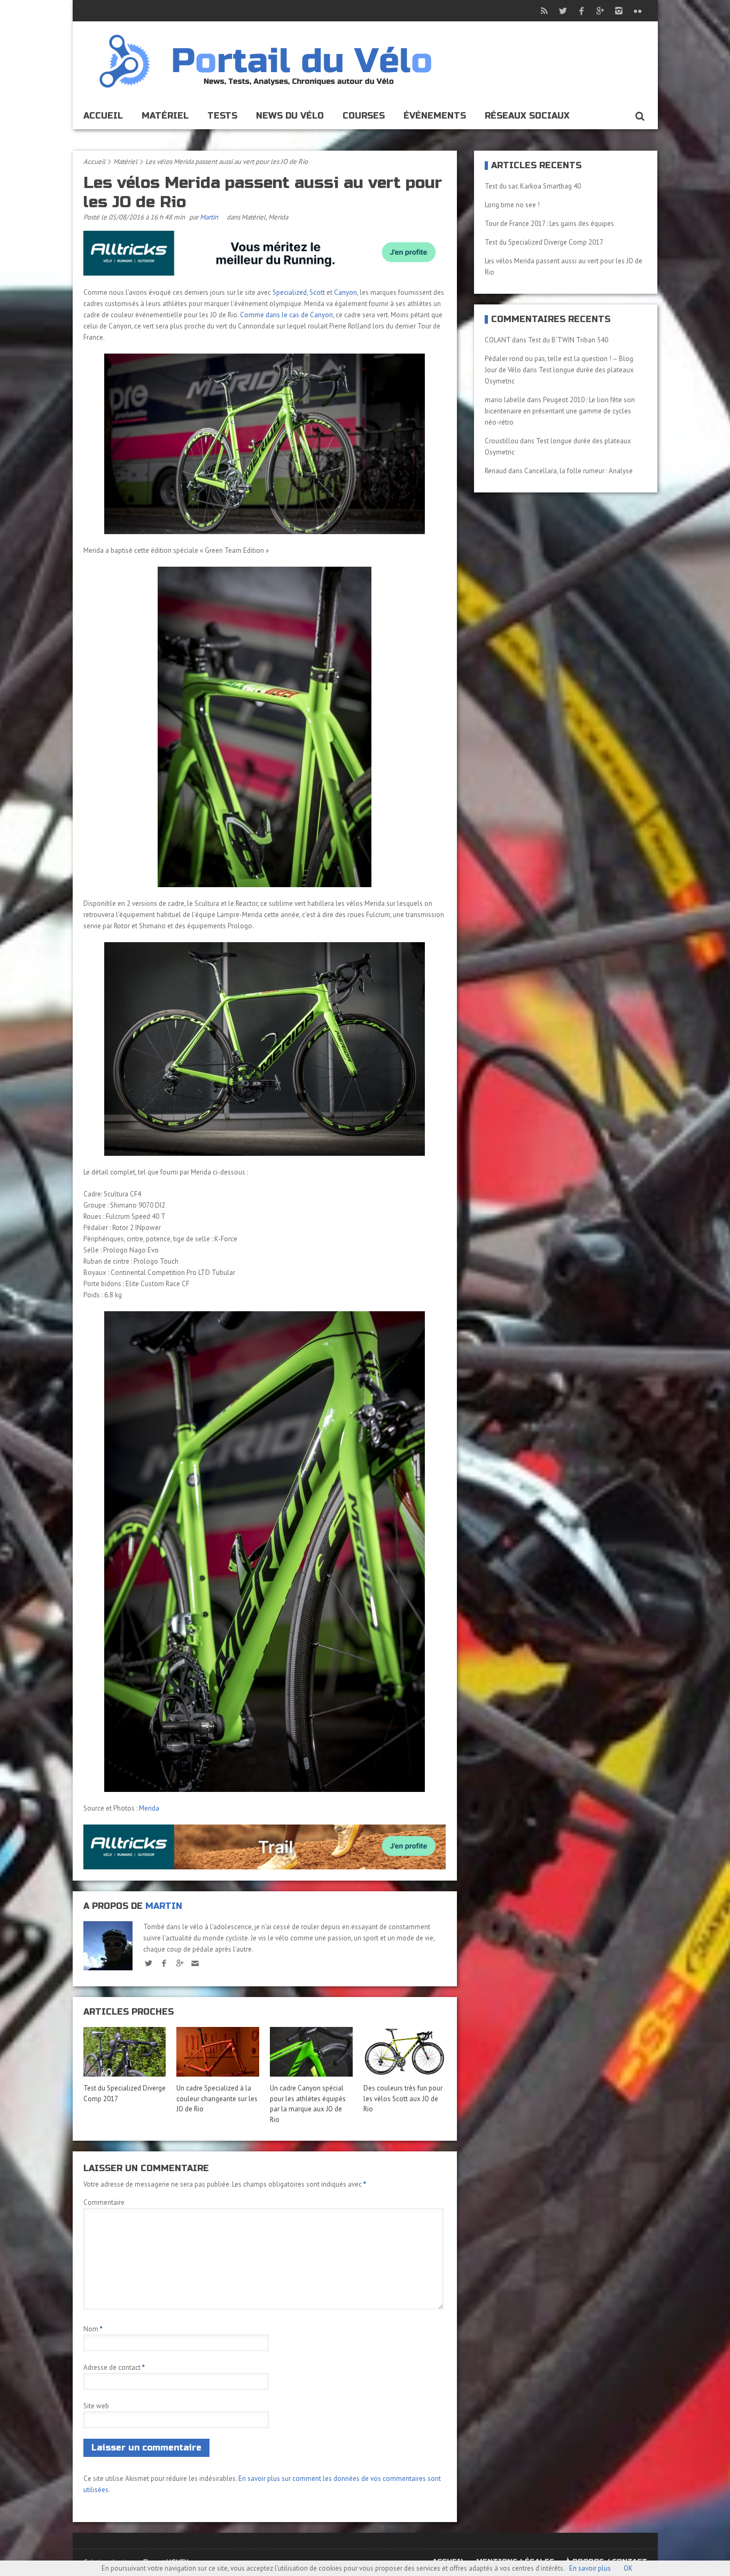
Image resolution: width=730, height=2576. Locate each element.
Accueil (103, 116)
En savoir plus (590, 2568)
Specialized (290, 292)
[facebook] (164, 1963)
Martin (209, 217)
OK (628, 2568)
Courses (364, 116)
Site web (96, 2406)
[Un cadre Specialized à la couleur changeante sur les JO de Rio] (218, 2052)
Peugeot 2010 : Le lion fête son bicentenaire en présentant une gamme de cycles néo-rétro (560, 411)
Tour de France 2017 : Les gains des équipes (549, 224)
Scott (317, 292)
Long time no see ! (512, 205)
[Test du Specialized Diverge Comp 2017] (125, 2052)
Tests (222, 116)
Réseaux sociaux (527, 116)
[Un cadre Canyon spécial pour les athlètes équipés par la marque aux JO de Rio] (311, 2052)
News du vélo (290, 116)
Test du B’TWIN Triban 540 (568, 340)
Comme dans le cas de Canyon (286, 315)
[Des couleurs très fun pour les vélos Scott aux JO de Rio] (405, 2052)
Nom (93, 2329)
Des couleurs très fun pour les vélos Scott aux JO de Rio (403, 2099)
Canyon (345, 292)
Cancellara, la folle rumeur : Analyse (578, 471)
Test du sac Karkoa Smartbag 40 (533, 186)
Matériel (165, 116)
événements (435, 116)
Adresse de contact (114, 2367)
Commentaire (104, 2202)
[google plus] (180, 1963)
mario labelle (505, 400)
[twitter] (149, 1963)
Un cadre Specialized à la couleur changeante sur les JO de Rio (217, 2099)
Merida (278, 217)
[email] (195, 1963)
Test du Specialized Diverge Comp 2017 (544, 242)
